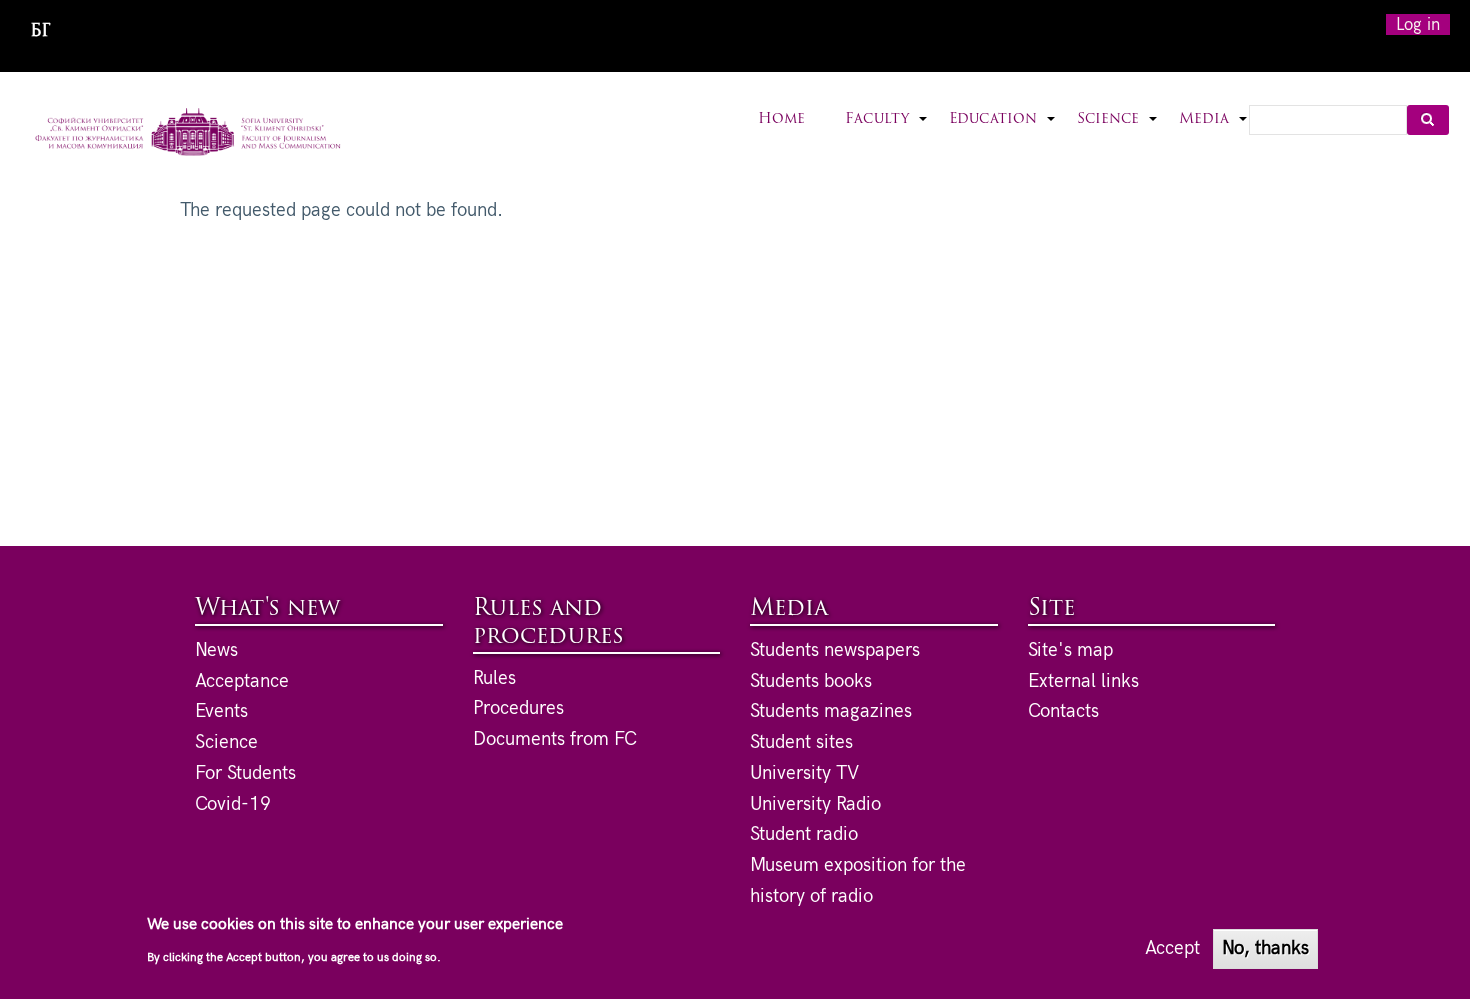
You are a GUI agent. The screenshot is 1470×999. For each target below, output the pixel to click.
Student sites (801, 742)
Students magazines (831, 711)
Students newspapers (835, 650)
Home (781, 119)
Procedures (518, 708)
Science (1118, 131)
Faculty (887, 131)
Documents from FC (555, 739)
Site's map (1070, 650)
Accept (1172, 947)
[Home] (188, 134)
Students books (811, 681)
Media (1214, 131)
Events (221, 711)
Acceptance (242, 681)
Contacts (1063, 711)
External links (1083, 681)
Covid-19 (233, 804)
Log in (1418, 24)
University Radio (815, 804)
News (216, 650)
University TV (804, 773)
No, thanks (1265, 947)
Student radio (804, 834)
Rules (494, 678)
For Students (245, 773)
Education (1003, 131)
